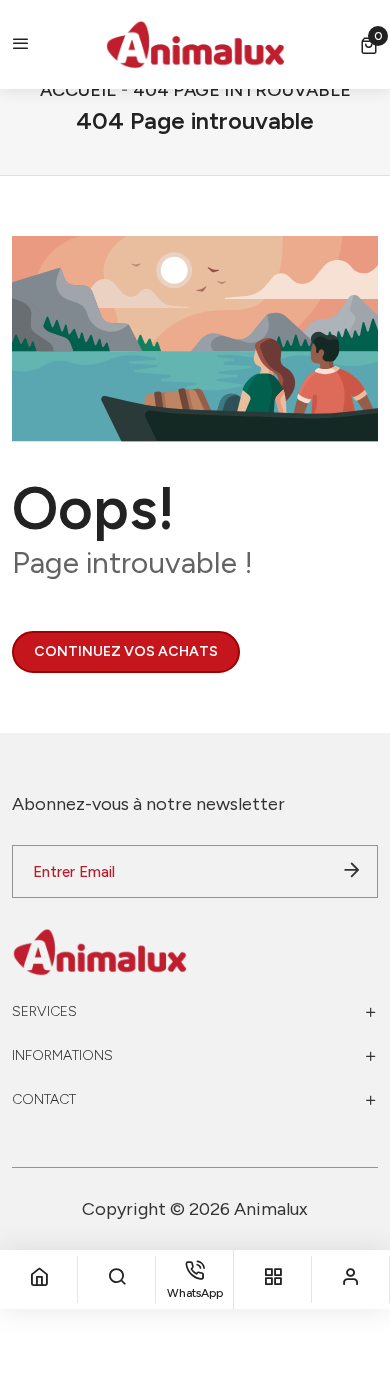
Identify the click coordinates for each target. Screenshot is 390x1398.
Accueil (78, 90)
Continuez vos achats (126, 651)
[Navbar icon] (21, 45)
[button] (369, 45)
